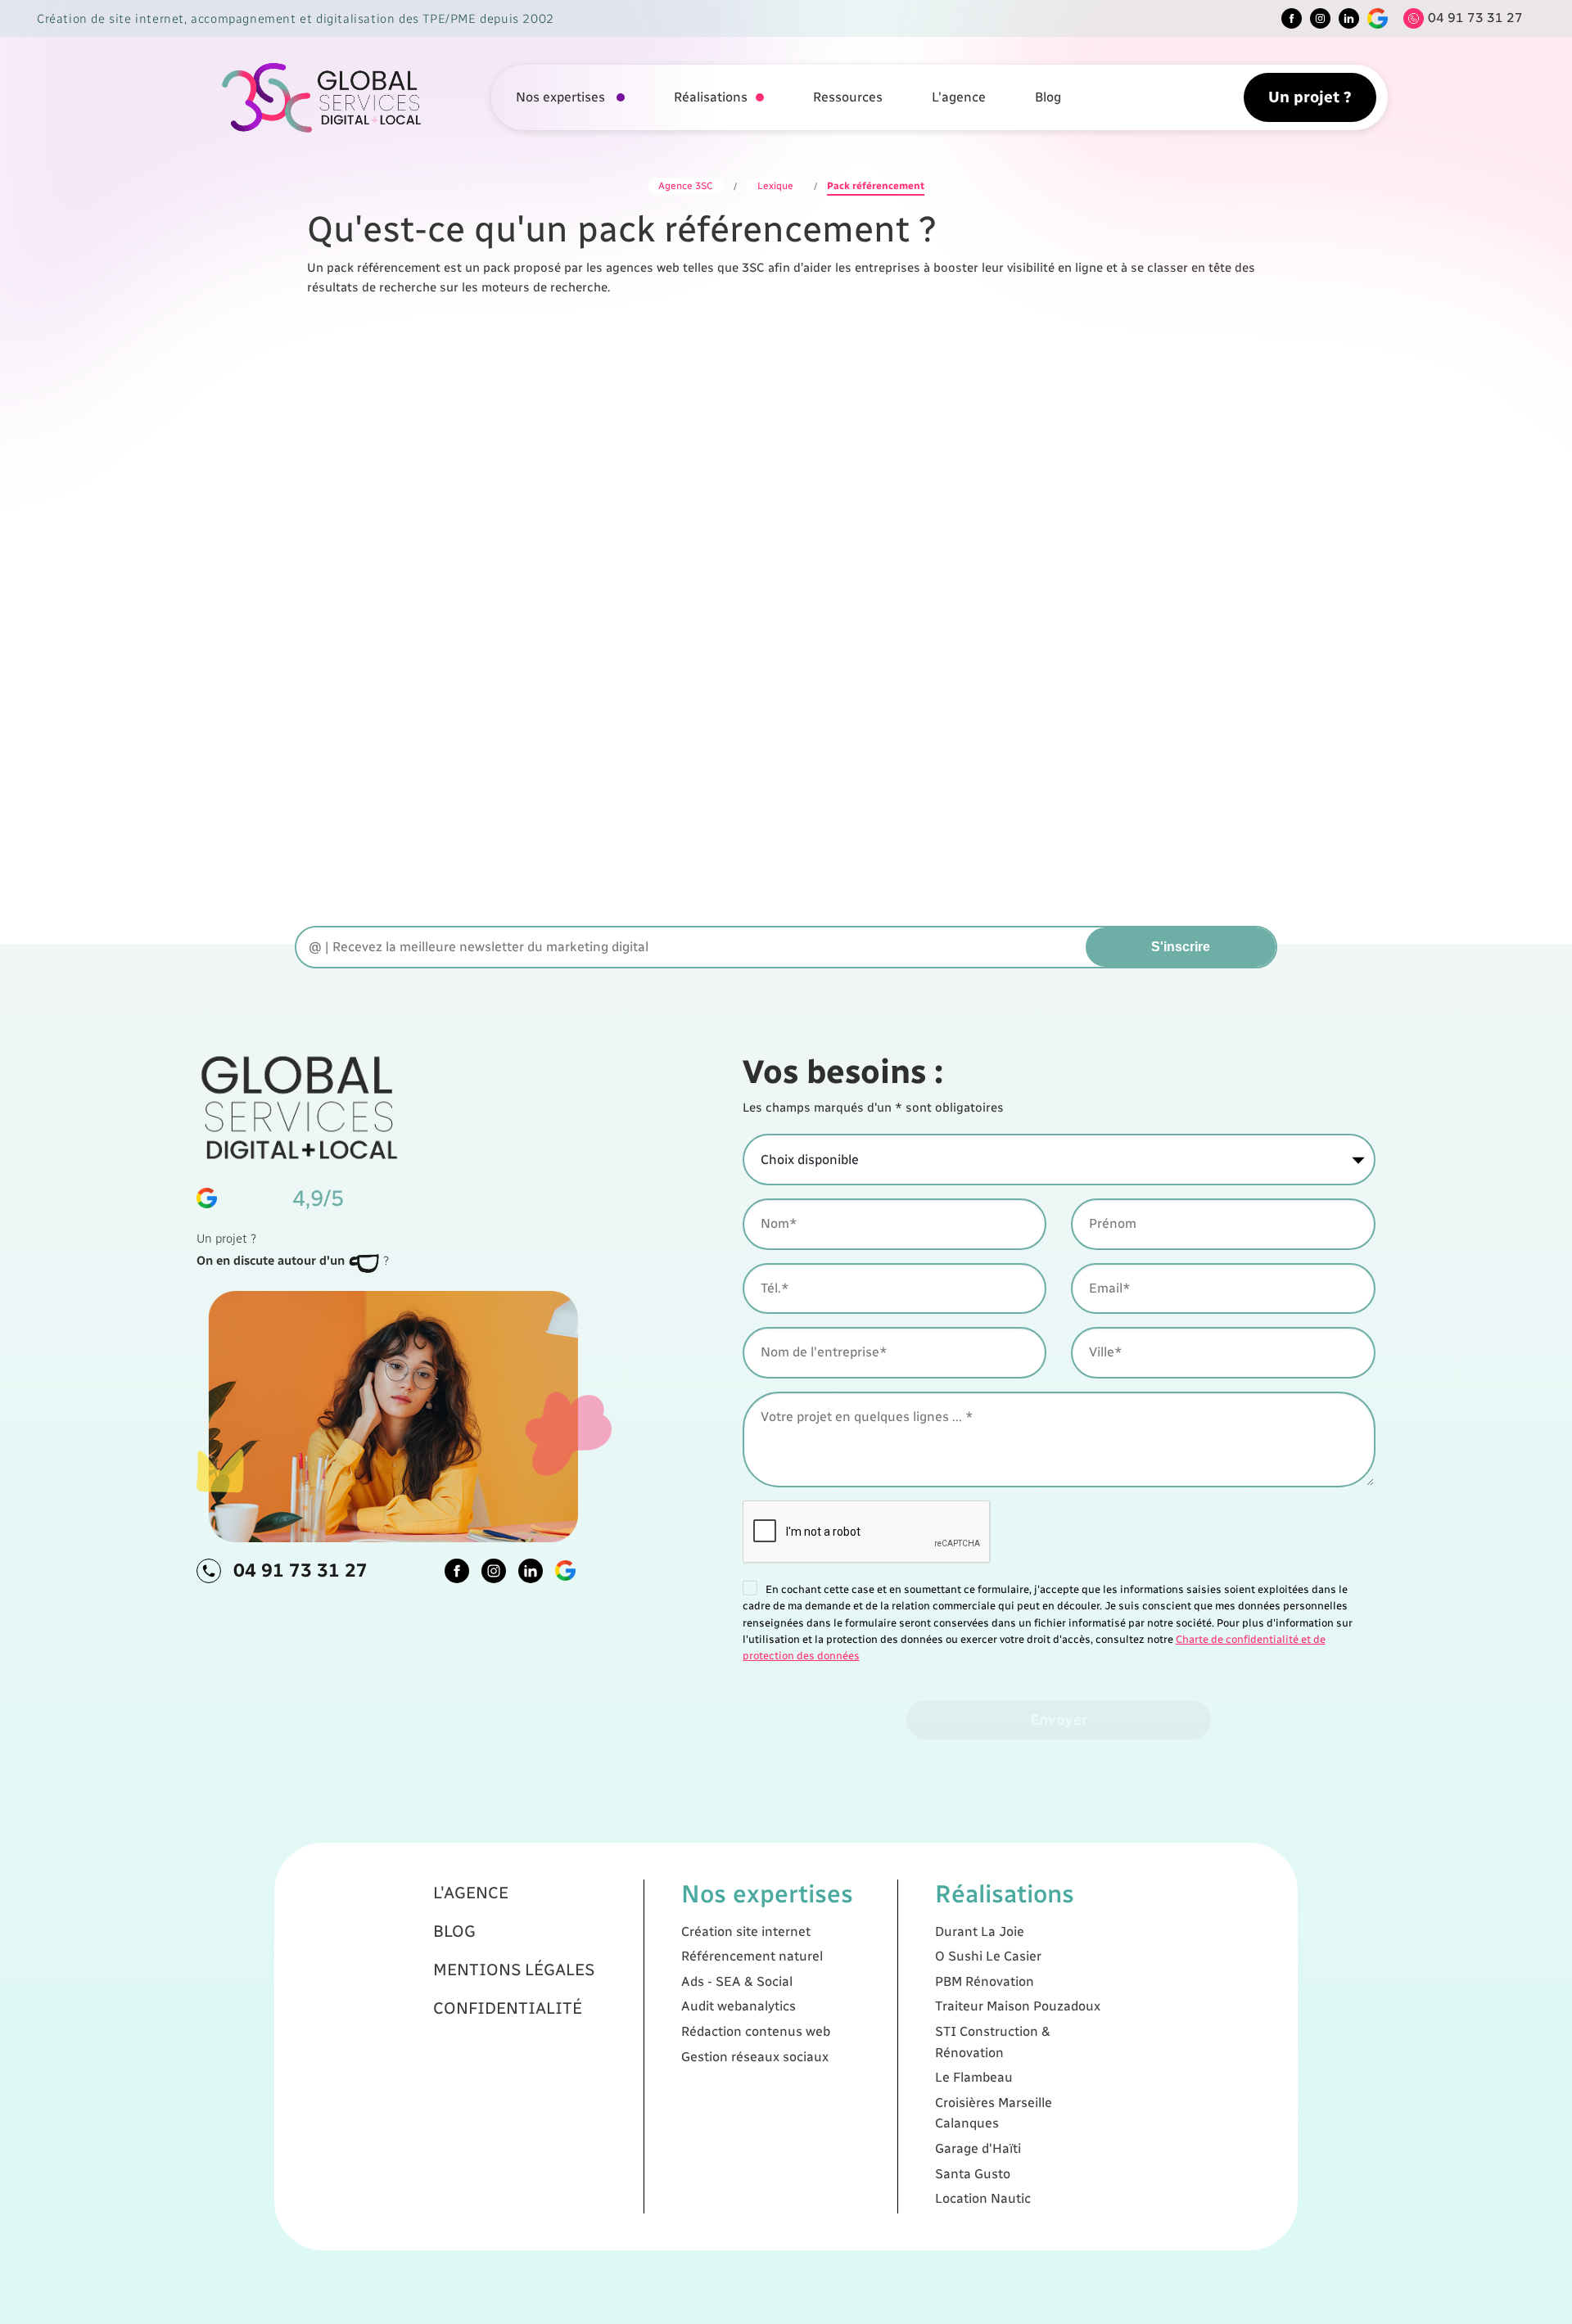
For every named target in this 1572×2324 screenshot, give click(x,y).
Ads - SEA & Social (737, 1981)
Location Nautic (983, 2198)
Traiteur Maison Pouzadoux (1018, 2006)
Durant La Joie (980, 1931)
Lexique (775, 186)
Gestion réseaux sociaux (755, 2057)
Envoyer (1059, 1719)
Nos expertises (562, 97)
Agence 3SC (686, 186)
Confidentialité (508, 2008)
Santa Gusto (973, 2174)
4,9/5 (318, 1198)
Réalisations (711, 97)
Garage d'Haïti (978, 2148)
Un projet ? (1310, 97)
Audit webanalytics (739, 2006)
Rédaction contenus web (756, 2031)
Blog (1048, 97)
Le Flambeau (974, 2077)
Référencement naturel (752, 1956)
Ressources (848, 97)
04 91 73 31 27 (300, 1570)
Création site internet (746, 1931)
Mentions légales (514, 1970)
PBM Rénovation (985, 1981)
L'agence (959, 97)
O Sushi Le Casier (988, 1956)
